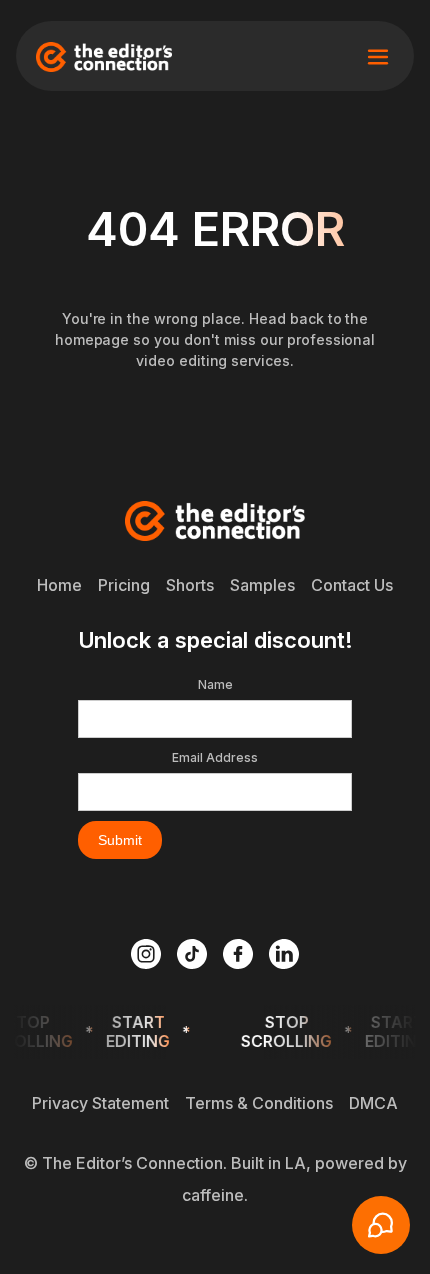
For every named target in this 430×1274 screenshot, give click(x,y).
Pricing (124, 585)
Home (59, 585)
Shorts (190, 585)
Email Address (215, 757)
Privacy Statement (100, 1103)
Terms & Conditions (259, 1103)
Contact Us (352, 585)
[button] (378, 57)
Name (215, 684)
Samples (262, 585)
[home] (104, 57)
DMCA (373, 1103)
